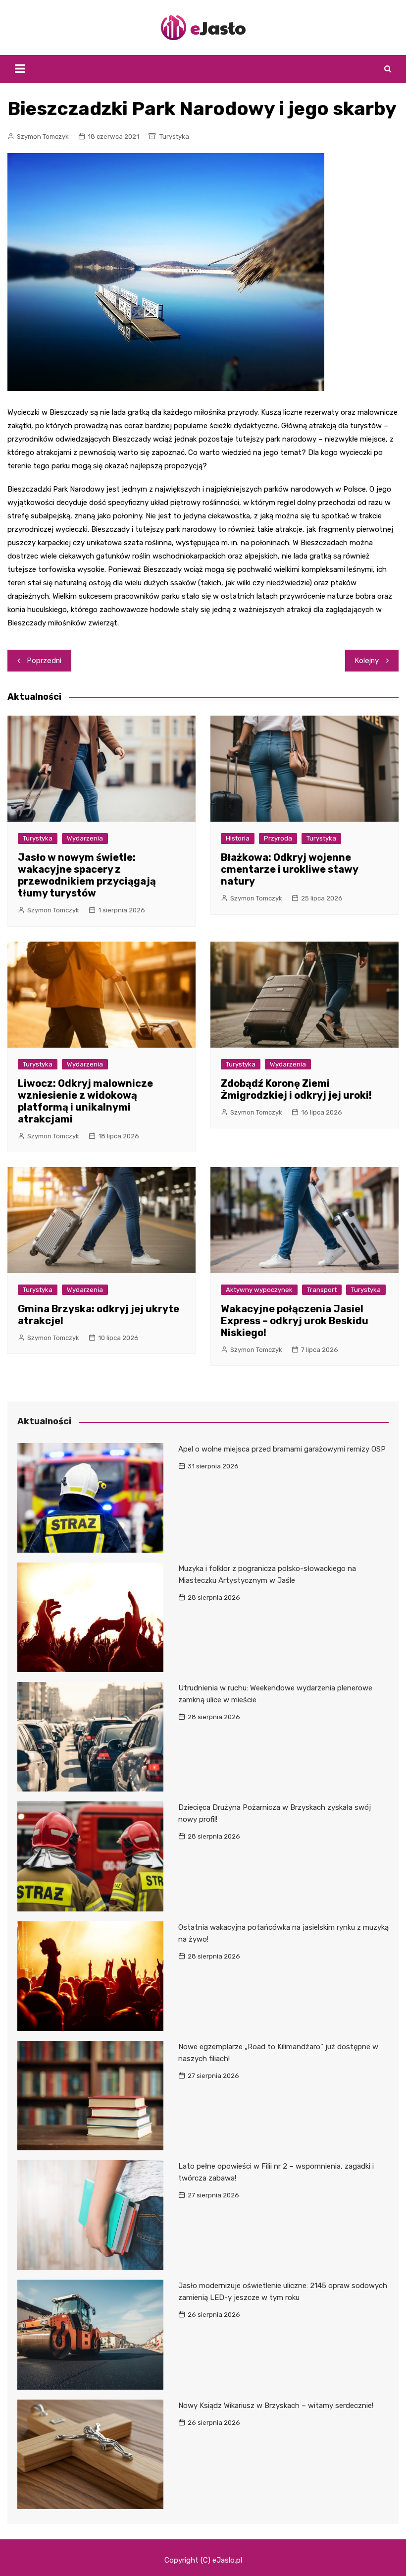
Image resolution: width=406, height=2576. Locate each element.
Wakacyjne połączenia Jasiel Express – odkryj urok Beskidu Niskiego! (295, 1321)
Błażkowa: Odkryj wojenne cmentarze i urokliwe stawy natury (289, 869)
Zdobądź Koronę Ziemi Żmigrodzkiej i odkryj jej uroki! (296, 1089)
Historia (238, 838)
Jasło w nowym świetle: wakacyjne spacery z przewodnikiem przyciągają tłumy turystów (87, 875)
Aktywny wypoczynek (259, 1290)
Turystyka (174, 137)
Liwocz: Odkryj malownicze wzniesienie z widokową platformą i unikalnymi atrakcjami (85, 1101)
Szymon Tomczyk (43, 137)
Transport (322, 1290)
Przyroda (278, 838)
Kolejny (367, 661)
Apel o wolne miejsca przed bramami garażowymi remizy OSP (282, 1449)
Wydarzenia (85, 838)
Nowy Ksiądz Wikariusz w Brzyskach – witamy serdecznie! (276, 2406)
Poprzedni (44, 661)
